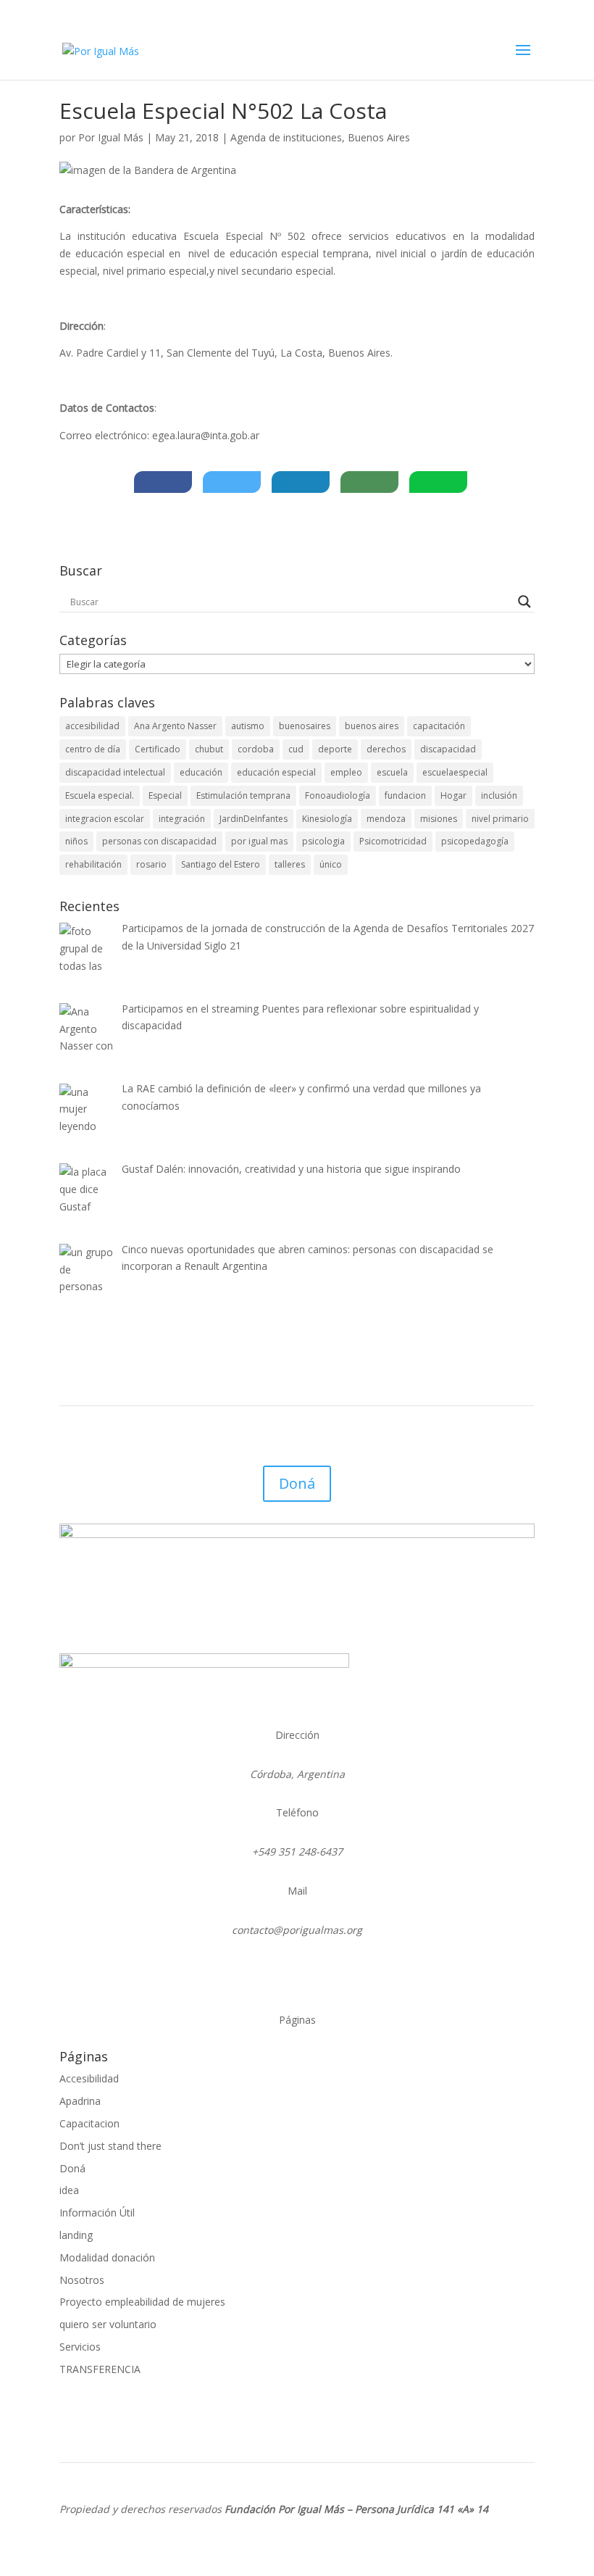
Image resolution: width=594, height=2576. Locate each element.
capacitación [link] (439, 726)
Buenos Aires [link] (379, 137)
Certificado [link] (158, 749)
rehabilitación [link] (93, 864)
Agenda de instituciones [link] (286, 137)
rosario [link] (151, 864)
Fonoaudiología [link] (338, 795)
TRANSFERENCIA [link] (100, 2369)
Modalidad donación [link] (107, 2257)
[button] (523, 59)
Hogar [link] (453, 795)
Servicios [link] (80, 2347)
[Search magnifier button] (524, 602)
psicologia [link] (323, 841)
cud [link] (296, 749)
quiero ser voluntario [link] (108, 2324)
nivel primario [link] (500, 819)
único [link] (331, 864)
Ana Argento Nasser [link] (175, 726)
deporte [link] (335, 749)
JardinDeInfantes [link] (254, 819)
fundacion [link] (405, 795)
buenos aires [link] (372, 726)
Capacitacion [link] (89, 2123)
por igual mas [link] (259, 841)
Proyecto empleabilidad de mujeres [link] (142, 2302)
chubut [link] (209, 749)
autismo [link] (248, 726)
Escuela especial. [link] (100, 795)
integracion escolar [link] (105, 819)
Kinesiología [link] (327, 819)
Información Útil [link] (97, 2213)
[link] (101, 50)
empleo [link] (346, 772)
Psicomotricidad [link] (393, 841)
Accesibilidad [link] (89, 2078)
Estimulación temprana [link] (243, 795)
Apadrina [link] (80, 2101)
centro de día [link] (93, 749)
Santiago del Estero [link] (221, 864)
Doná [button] (297, 1483)
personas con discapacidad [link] (159, 841)
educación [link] (201, 772)
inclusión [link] (499, 795)
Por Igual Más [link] (111, 137)
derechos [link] (386, 749)
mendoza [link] (386, 819)
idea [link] (69, 2190)
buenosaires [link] (305, 726)
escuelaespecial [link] (455, 772)
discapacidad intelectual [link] (115, 772)
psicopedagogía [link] (475, 841)
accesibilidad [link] (92, 726)
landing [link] (76, 2235)
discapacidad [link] (448, 749)
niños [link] (76, 841)
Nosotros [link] (82, 2280)
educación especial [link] (276, 772)
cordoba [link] (256, 749)
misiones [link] (439, 819)
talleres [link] (290, 864)
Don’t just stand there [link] (110, 2146)
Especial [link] (165, 795)
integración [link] (182, 819)
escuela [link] (392, 772)
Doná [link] (72, 2168)
